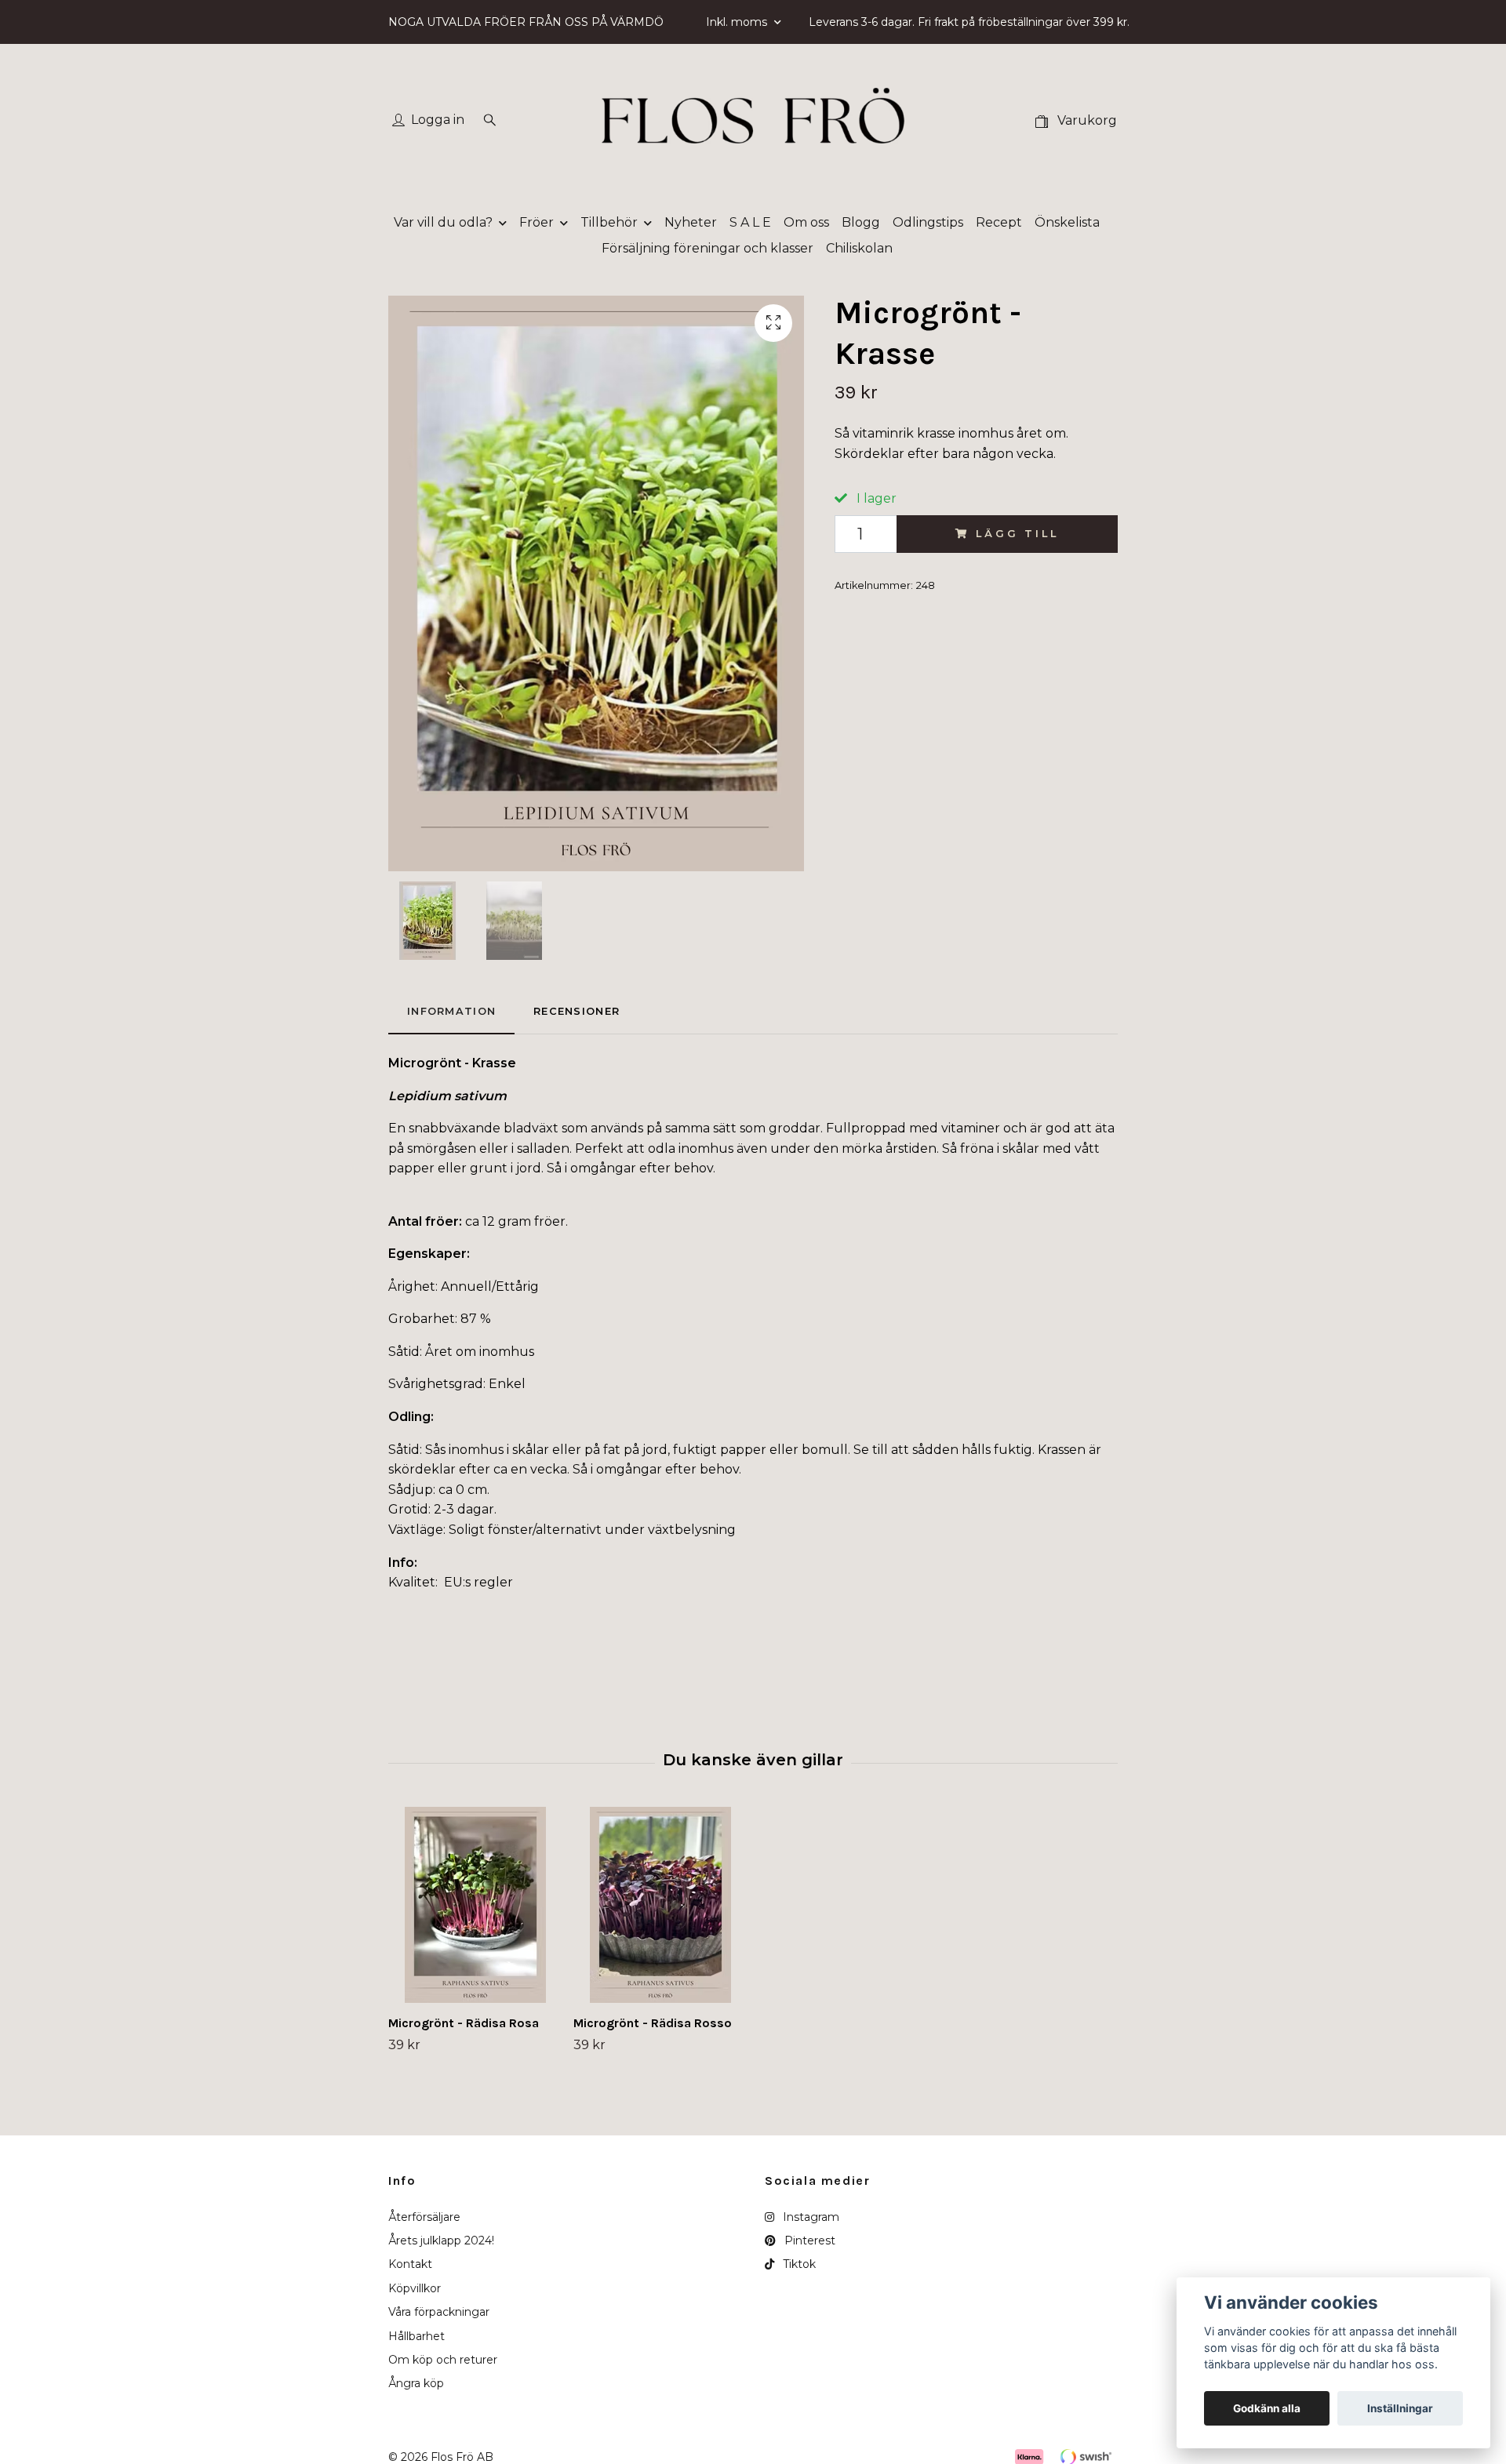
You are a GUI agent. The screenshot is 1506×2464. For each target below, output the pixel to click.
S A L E (750, 222)
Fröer (537, 222)
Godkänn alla (1267, 2408)
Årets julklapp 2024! (441, 2240)
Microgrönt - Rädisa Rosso (653, 2023)
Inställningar (1400, 2408)
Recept (999, 222)
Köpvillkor (415, 2288)
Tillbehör (609, 222)
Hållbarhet (417, 2336)
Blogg (861, 222)
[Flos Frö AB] (753, 121)
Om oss (806, 222)
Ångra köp (416, 2383)
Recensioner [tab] (577, 1011)
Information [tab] (451, 1011)
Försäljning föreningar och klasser (708, 248)
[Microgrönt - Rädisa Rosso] (660, 1905)
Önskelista (1067, 222)
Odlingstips (928, 222)
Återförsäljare (424, 2217)
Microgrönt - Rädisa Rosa (464, 2023)
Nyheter (691, 222)
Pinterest (808, 2240)
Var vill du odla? (443, 222)
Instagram (809, 2217)
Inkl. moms (738, 22)
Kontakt (410, 2264)
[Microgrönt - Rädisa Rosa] (475, 1905)
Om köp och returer (443, 2360)
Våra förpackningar (439, 2312)
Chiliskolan (859, 248)
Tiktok (798, 2264)
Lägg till (1017, 534)
